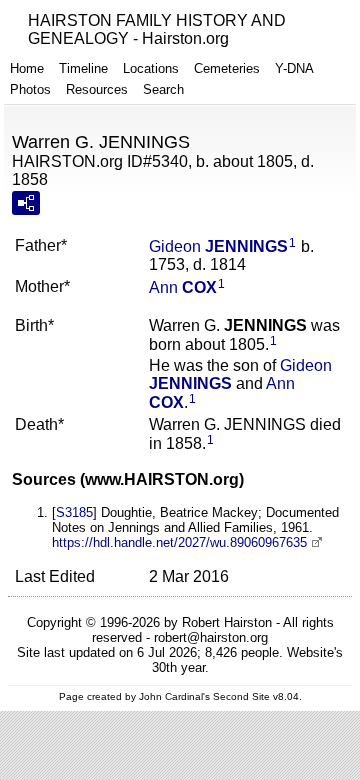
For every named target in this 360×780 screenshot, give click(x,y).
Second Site (241, 696)
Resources (97, 89)
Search (163, 89)
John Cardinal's (174, 696)
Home (27, 68)
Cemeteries (227, 68)
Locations (151, 68)
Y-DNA (294, 68)
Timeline (83, 68)
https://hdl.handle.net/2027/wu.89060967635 (179, 542)
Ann (183, 287)
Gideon (218, 246)
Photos (30, 89)
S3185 (74, 512)
